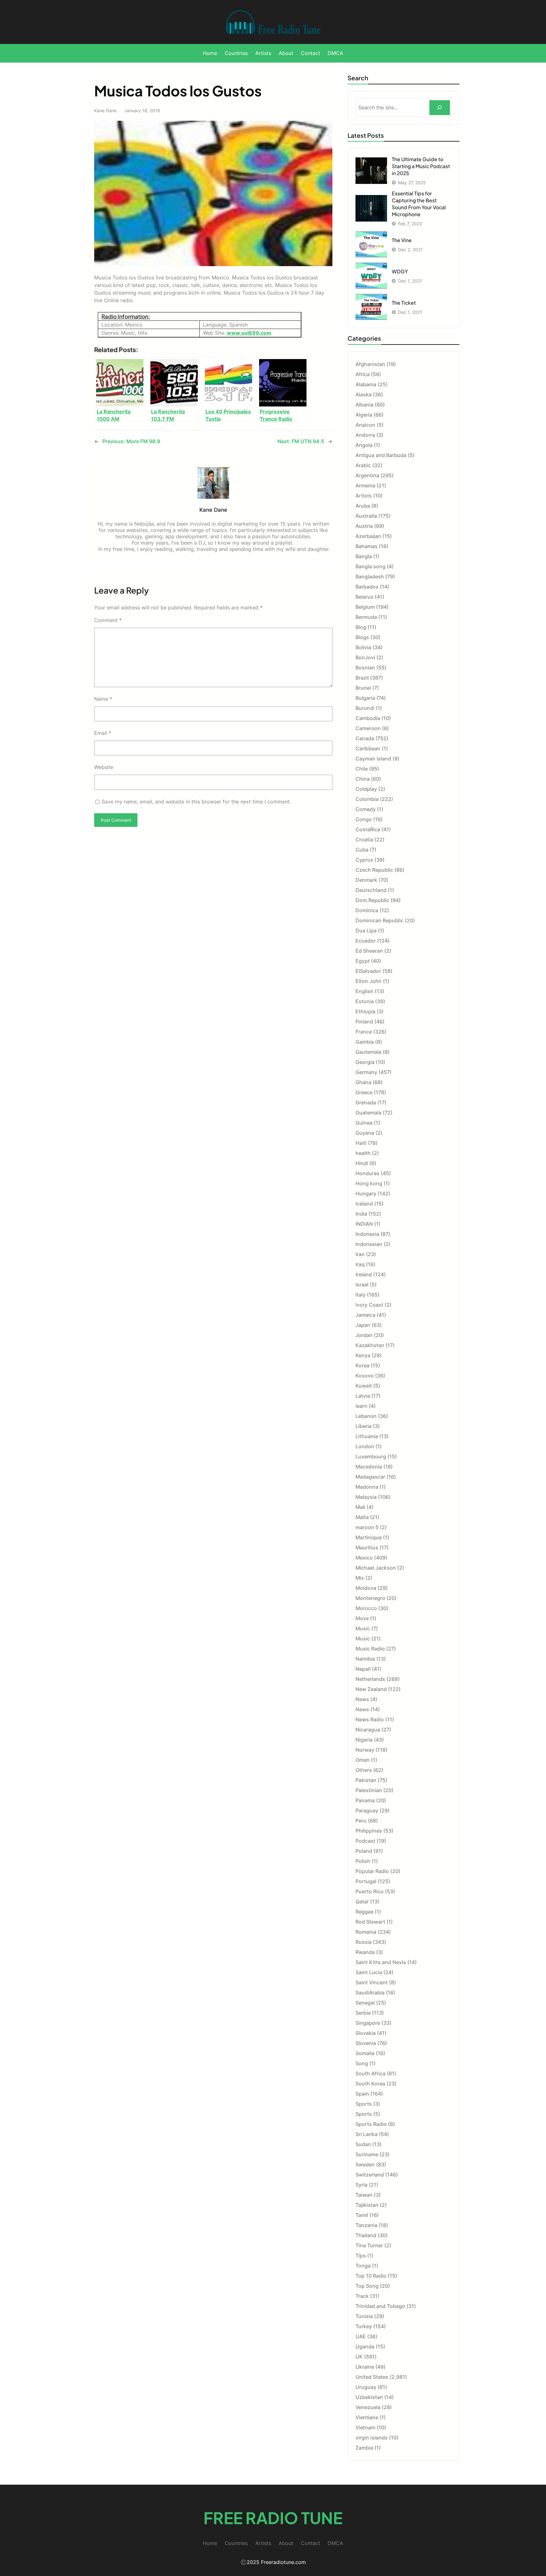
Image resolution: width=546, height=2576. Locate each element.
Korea (362, 1365)
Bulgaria (365, 698)
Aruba (363, 506)
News (362, 1699)
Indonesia (367, 1234)
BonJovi (365, 657)
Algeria (364, 415)
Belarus (364, 597)
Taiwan (364, 2195)
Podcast (365, 1841)
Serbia (363, 2013)
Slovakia (366, 2033)
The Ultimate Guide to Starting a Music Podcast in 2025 (421, 166)
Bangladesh (370, 577)
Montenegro (370, 1598)
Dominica (367, 910)
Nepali (363, 1669)
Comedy (366, 809)
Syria (361, 2185)
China (363, 779)
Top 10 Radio (371, 2276)
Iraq (360, 1264)
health (363, 1153)
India (361, 1214)
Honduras (367, 1173)
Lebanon (366, 1416)
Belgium (365, 607)
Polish (363, 1861)
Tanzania (366, 2225)
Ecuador (366, 941)
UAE (361, 2336)
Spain (362, 2094)
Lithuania (367, 1436)
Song (362, 2063)
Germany (366, 1072)
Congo (364, 819)
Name (103, 699)
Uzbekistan (369, 2397)
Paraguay (367, 1810)
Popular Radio (372, 1871)
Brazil (362, 678)
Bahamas (367, 546)
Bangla (364, 556)
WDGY (400, 271)
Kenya (363, 1355)
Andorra (365, 435)
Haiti (361, 1143)
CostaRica (368, 829)
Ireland (364, 1274)
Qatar (362, 1901)
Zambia (364, 2448)
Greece (364, 1092)
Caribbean (368, 748)
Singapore (368, 2023)
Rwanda (365, 1952)
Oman (363, 1760)
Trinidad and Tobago (380, 2306)
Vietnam (365, 2427)
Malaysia (366, 1497)
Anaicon (365, 425)
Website (104, 767)
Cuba (362, 850)
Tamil (362, 2215)
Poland (364, 1851)
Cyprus (364, 860)
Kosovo (365, 1376)
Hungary (366, 1193)
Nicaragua (368, 1730)
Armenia (365, 485)
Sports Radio (371, 2124)
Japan (363, 1325)
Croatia (364, 839)
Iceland (364, 1204)
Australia (366, 516)
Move (362, 1618)
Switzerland (370, 2175)
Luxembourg (371, 1456)
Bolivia (363, 647)
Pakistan (366, 1780)
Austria (364, 526)
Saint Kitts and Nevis (381, 1962)
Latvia (363, 1396)
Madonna (367, 1487)
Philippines (369, 1831)
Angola (364, 445)
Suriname (367, 2154)
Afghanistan (370, 364)
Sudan (363, 2144)
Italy (361, 1295)
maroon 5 (367, 1527)
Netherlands (370, 1679)
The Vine (402, 240)
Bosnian (365, 668)
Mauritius (367, 1547)
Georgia (365, 1062)
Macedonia (369, 1467)
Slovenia (366, 2043)
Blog (361, 627)
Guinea (364, 1123)
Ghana (363, 1082)
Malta (362, 1517)
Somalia (365, 2053)
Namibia (365, 1659)
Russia (364, 1942)
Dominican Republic (379, 920)
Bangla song (370, 566)
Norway (365, 1750)
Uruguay (366, 2387)
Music (363, 1628)
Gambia (365, 1042)
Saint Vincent (372, 1982)
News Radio (370, 1719)
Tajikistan (367, 2205)
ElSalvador (368, 971)
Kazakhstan (370, 1345)
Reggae (364, 1912)
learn (361, 1406)
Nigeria (364, 1740)
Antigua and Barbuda (381, 455)
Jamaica (365, 1315)
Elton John (369, 981)
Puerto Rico (370, 1891)
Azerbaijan (368, 536)
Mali (360, 1507)
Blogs (362, 637)
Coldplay (366, 789)
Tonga (363, 2266)
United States (372, 2377)
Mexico (364, 1558)
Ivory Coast (369, 1305)
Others (364, 1770)
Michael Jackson (376, 1568)
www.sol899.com (249, 333)
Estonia (365, 1001)
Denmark (366, 880)
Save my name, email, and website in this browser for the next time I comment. (196, 802)
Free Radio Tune (273, 2518)
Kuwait (364, 1386)
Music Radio (370, 1649)
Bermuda (366, 617)
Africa (363, 374)
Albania (364, 405)
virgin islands (372, 2438)
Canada (365, 738)
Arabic (363, 465)
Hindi (362, 1163)
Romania (366, 1932)
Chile (362, 769)
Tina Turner (369, 2245)
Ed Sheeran (369, 951)
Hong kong (369, 1183)
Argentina (367, 475)
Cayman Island (373, 759)
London (365, 1446)
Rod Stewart (370, 1922)
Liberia (364, 1426)
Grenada (366, 1102)
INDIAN (364, 1224)
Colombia (367, 799)
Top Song (367, 2286)
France (364, 1032)
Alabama (366, 384)
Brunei (363, 688)
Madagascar (370, 1477)
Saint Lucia (369, 1972)
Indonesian (369, 1244)
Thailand (366, 2235)
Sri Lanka (367, 2134)
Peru (361, 1821)
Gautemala (368, 1052)
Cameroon (368, 728)
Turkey (364, 2326)
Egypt (363, 961)
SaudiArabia (370, 1993)
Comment (108, 620)
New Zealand (371, 1689)
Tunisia (364, 2316)
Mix (360, 1578)
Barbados (367, 587)
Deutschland (371, 890)
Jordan (364, 1335)
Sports (364, 2104)
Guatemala (368, 1113)
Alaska (364, 394)
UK (359, 2357)
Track (362, 2296)
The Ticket (404, 303)
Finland (364, 1022)
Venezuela (368, 2407)
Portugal (366, 1881)
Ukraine (365, 2367)
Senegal (365, 2003)
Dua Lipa (366, 931)
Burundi (365, 708)
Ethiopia (365, 1011)
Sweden (365, 2164)
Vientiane (367, 2417)
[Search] (440, 108)
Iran (360, 1254)
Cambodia (368, 718)
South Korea (370, 2084)
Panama (365, 1800)
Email (103, 733)
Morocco (366, 1608)
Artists (364, 496)
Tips (361, 2256)
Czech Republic (374, 870)
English (364, 991)
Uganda (365, 2347)
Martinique (369, 1537)
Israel (362, 1285)
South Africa (370, 2073)
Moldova (366, 1588)
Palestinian (369, 1790)
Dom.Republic (372, 900)
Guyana (365, 1133)
